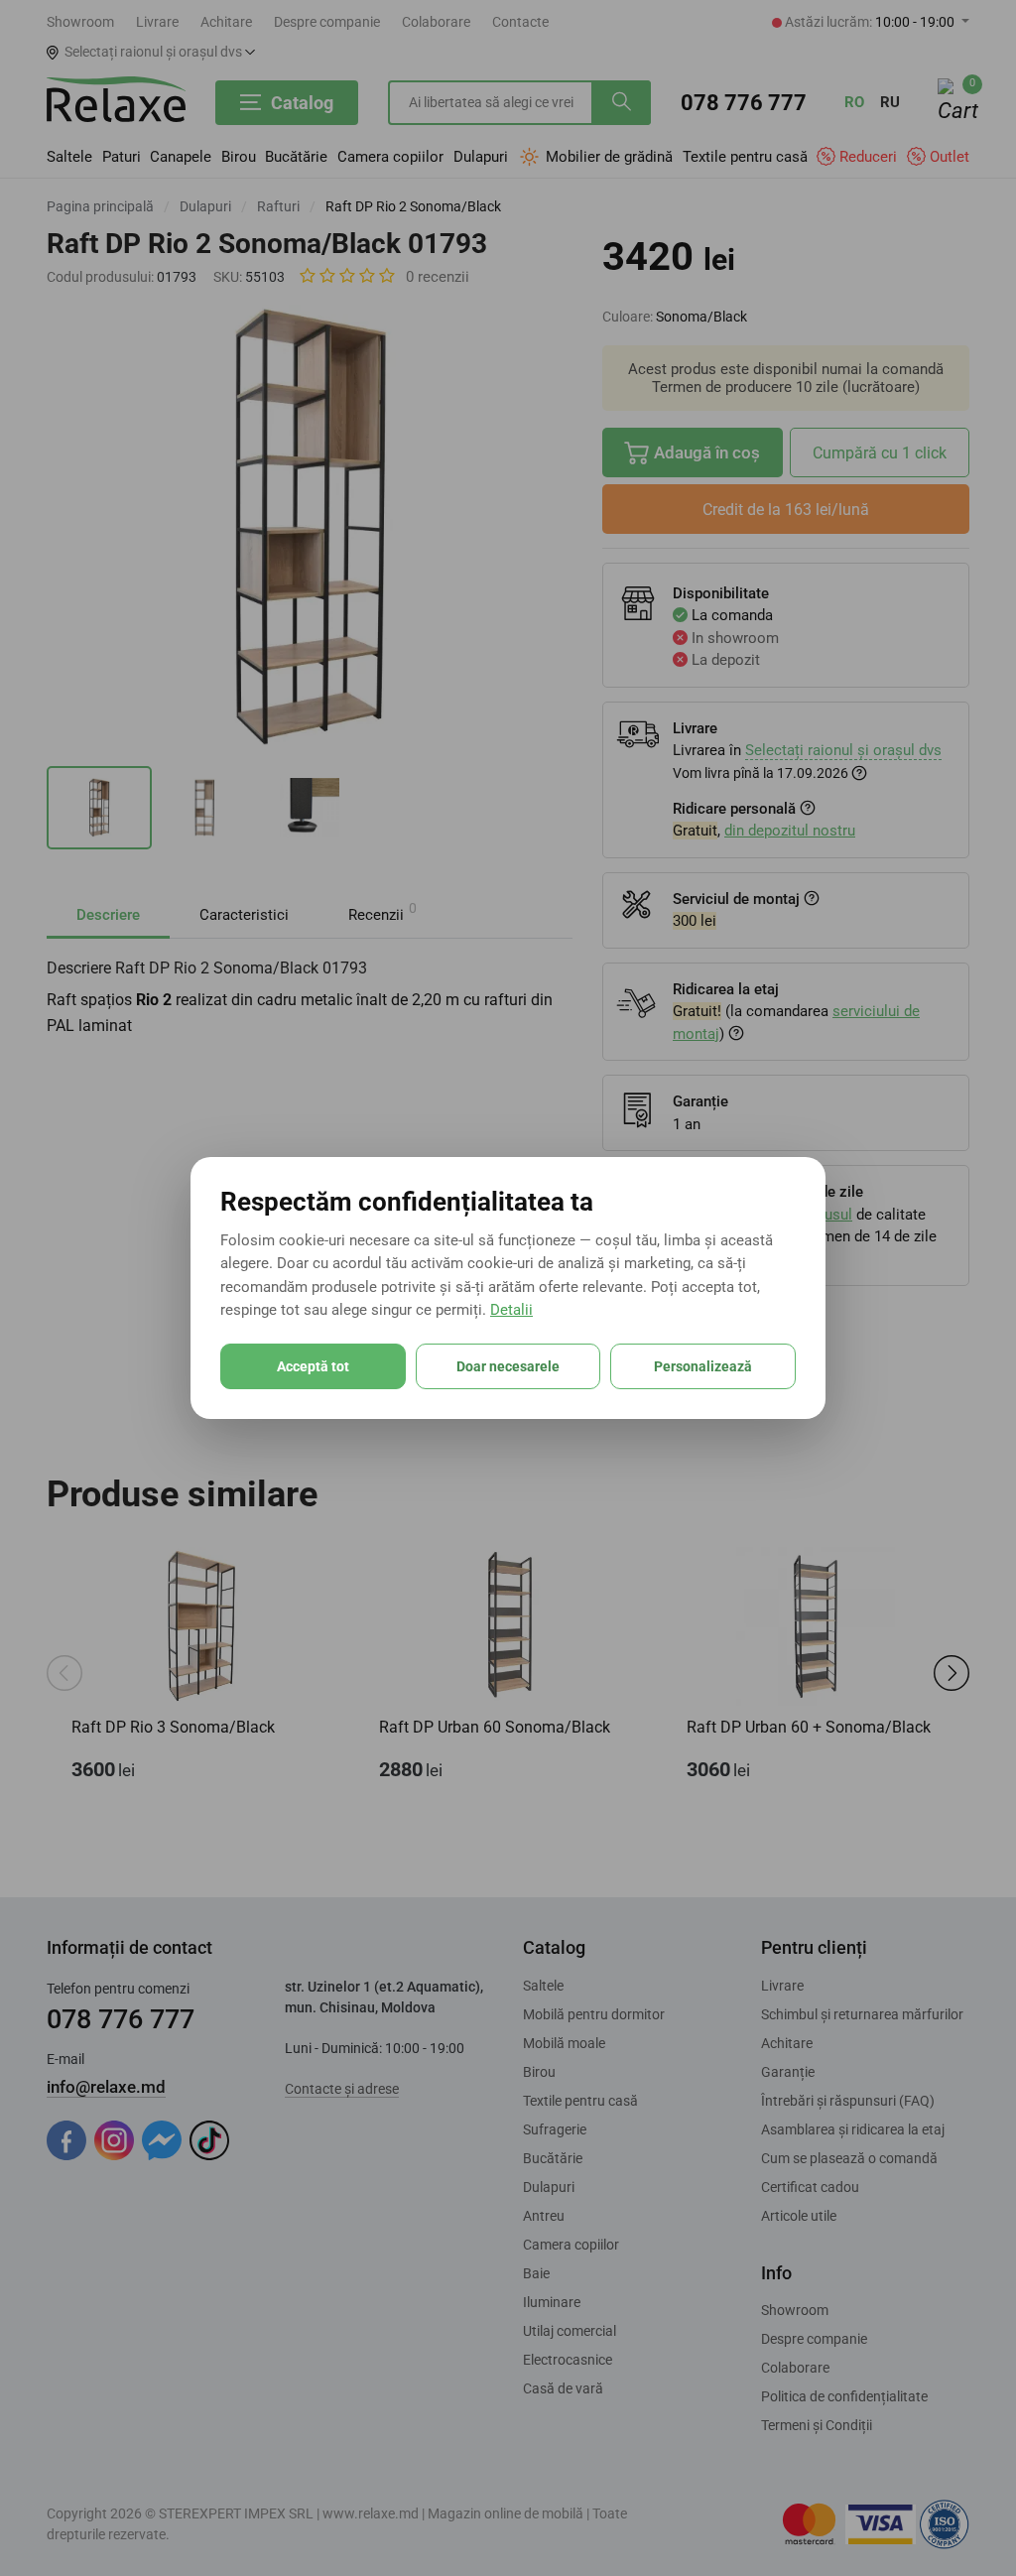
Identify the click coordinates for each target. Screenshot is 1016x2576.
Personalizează (703, 1366)
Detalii (511, 1310)
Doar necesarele (508, 1366)
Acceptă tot (313, 1366)
